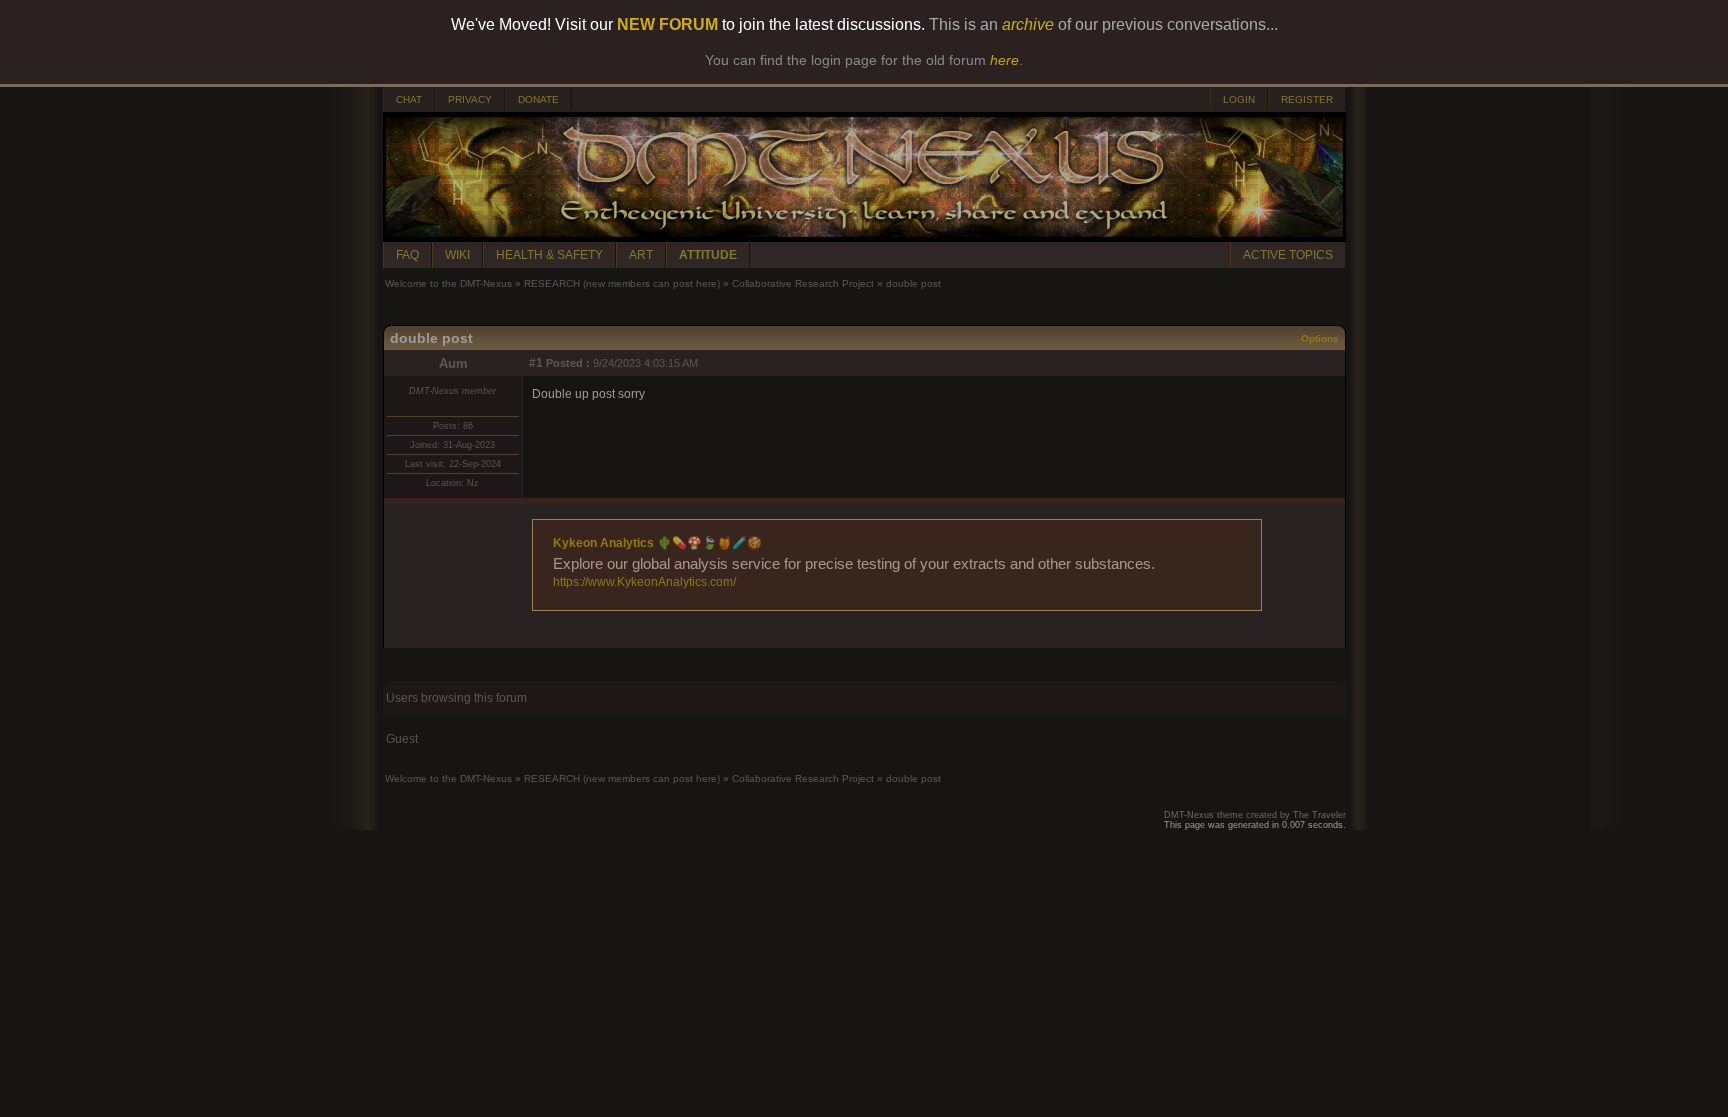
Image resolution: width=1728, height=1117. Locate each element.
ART (641, 255)
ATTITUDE (708, 255)
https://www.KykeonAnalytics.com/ (644, 582)
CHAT (409, 99)
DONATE (538, 99)
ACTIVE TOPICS (1288, 255)
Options (1320, 338)
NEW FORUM (667, 24)
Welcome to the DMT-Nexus (448, 283)
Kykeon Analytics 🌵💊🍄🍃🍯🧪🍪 (657, 543)
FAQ (407, 255)
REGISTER (1307, 99)
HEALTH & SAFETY (549, 255)
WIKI (457, 255)
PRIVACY (470, 99)
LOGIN (1239, 99)
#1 (536, 363)
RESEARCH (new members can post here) (622, 283)
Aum (453, 363)
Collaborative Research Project (803, 283)
